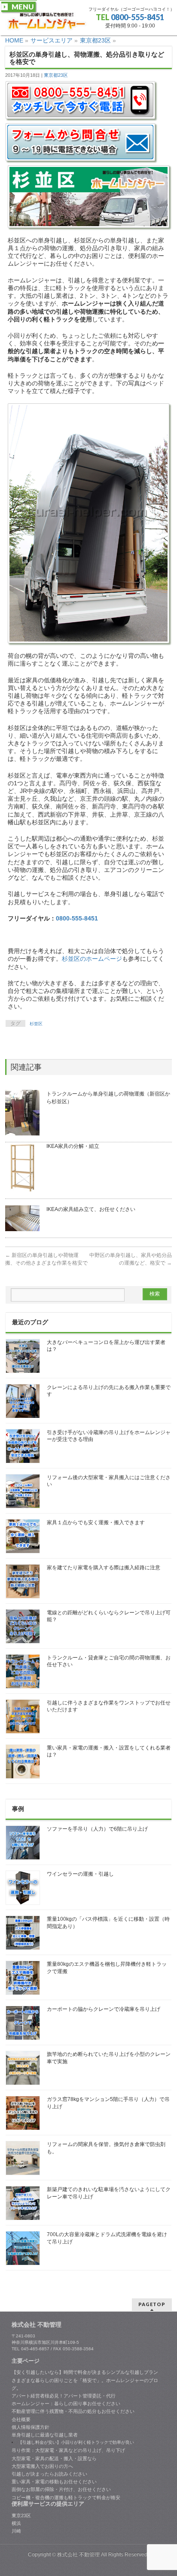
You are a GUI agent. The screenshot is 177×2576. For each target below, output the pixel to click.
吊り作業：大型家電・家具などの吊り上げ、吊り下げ (68, 2450)
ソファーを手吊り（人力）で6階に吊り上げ (97, 1829)
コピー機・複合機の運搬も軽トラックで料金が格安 (66, 2497)
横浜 (16, 2523)
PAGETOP (152, 2304)
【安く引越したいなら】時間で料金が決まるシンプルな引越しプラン (85, 2372)
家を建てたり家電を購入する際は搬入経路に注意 (104, 1568)
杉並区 (36, 1024)
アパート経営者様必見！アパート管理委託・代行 (64, 2396)
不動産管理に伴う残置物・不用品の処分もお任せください (73, 2411)
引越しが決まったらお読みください (49, 2474)
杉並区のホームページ (92, 959)
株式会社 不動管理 (78, 2555)
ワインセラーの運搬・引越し (80, 1874)
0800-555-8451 (137, 17)
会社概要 (21, 2419)
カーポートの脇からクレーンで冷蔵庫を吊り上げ (104, 2009)
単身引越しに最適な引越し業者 (45, 2435)
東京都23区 (56, 75)
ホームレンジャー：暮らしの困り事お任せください (66, 2403)
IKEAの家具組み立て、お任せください (91, 1209)
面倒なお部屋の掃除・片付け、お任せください (61, 2489)
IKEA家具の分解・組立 (73, 1146)
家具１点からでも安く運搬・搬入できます (96, 1523)
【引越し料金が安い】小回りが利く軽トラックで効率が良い (76, 2442)
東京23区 (21, 2515)
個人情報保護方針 (31, 2427)
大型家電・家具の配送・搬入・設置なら (54, 2458)
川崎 (16, 2531)
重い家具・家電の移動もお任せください (54, 2482)
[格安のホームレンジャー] (47, 21)
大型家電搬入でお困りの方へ (42, 2466)
